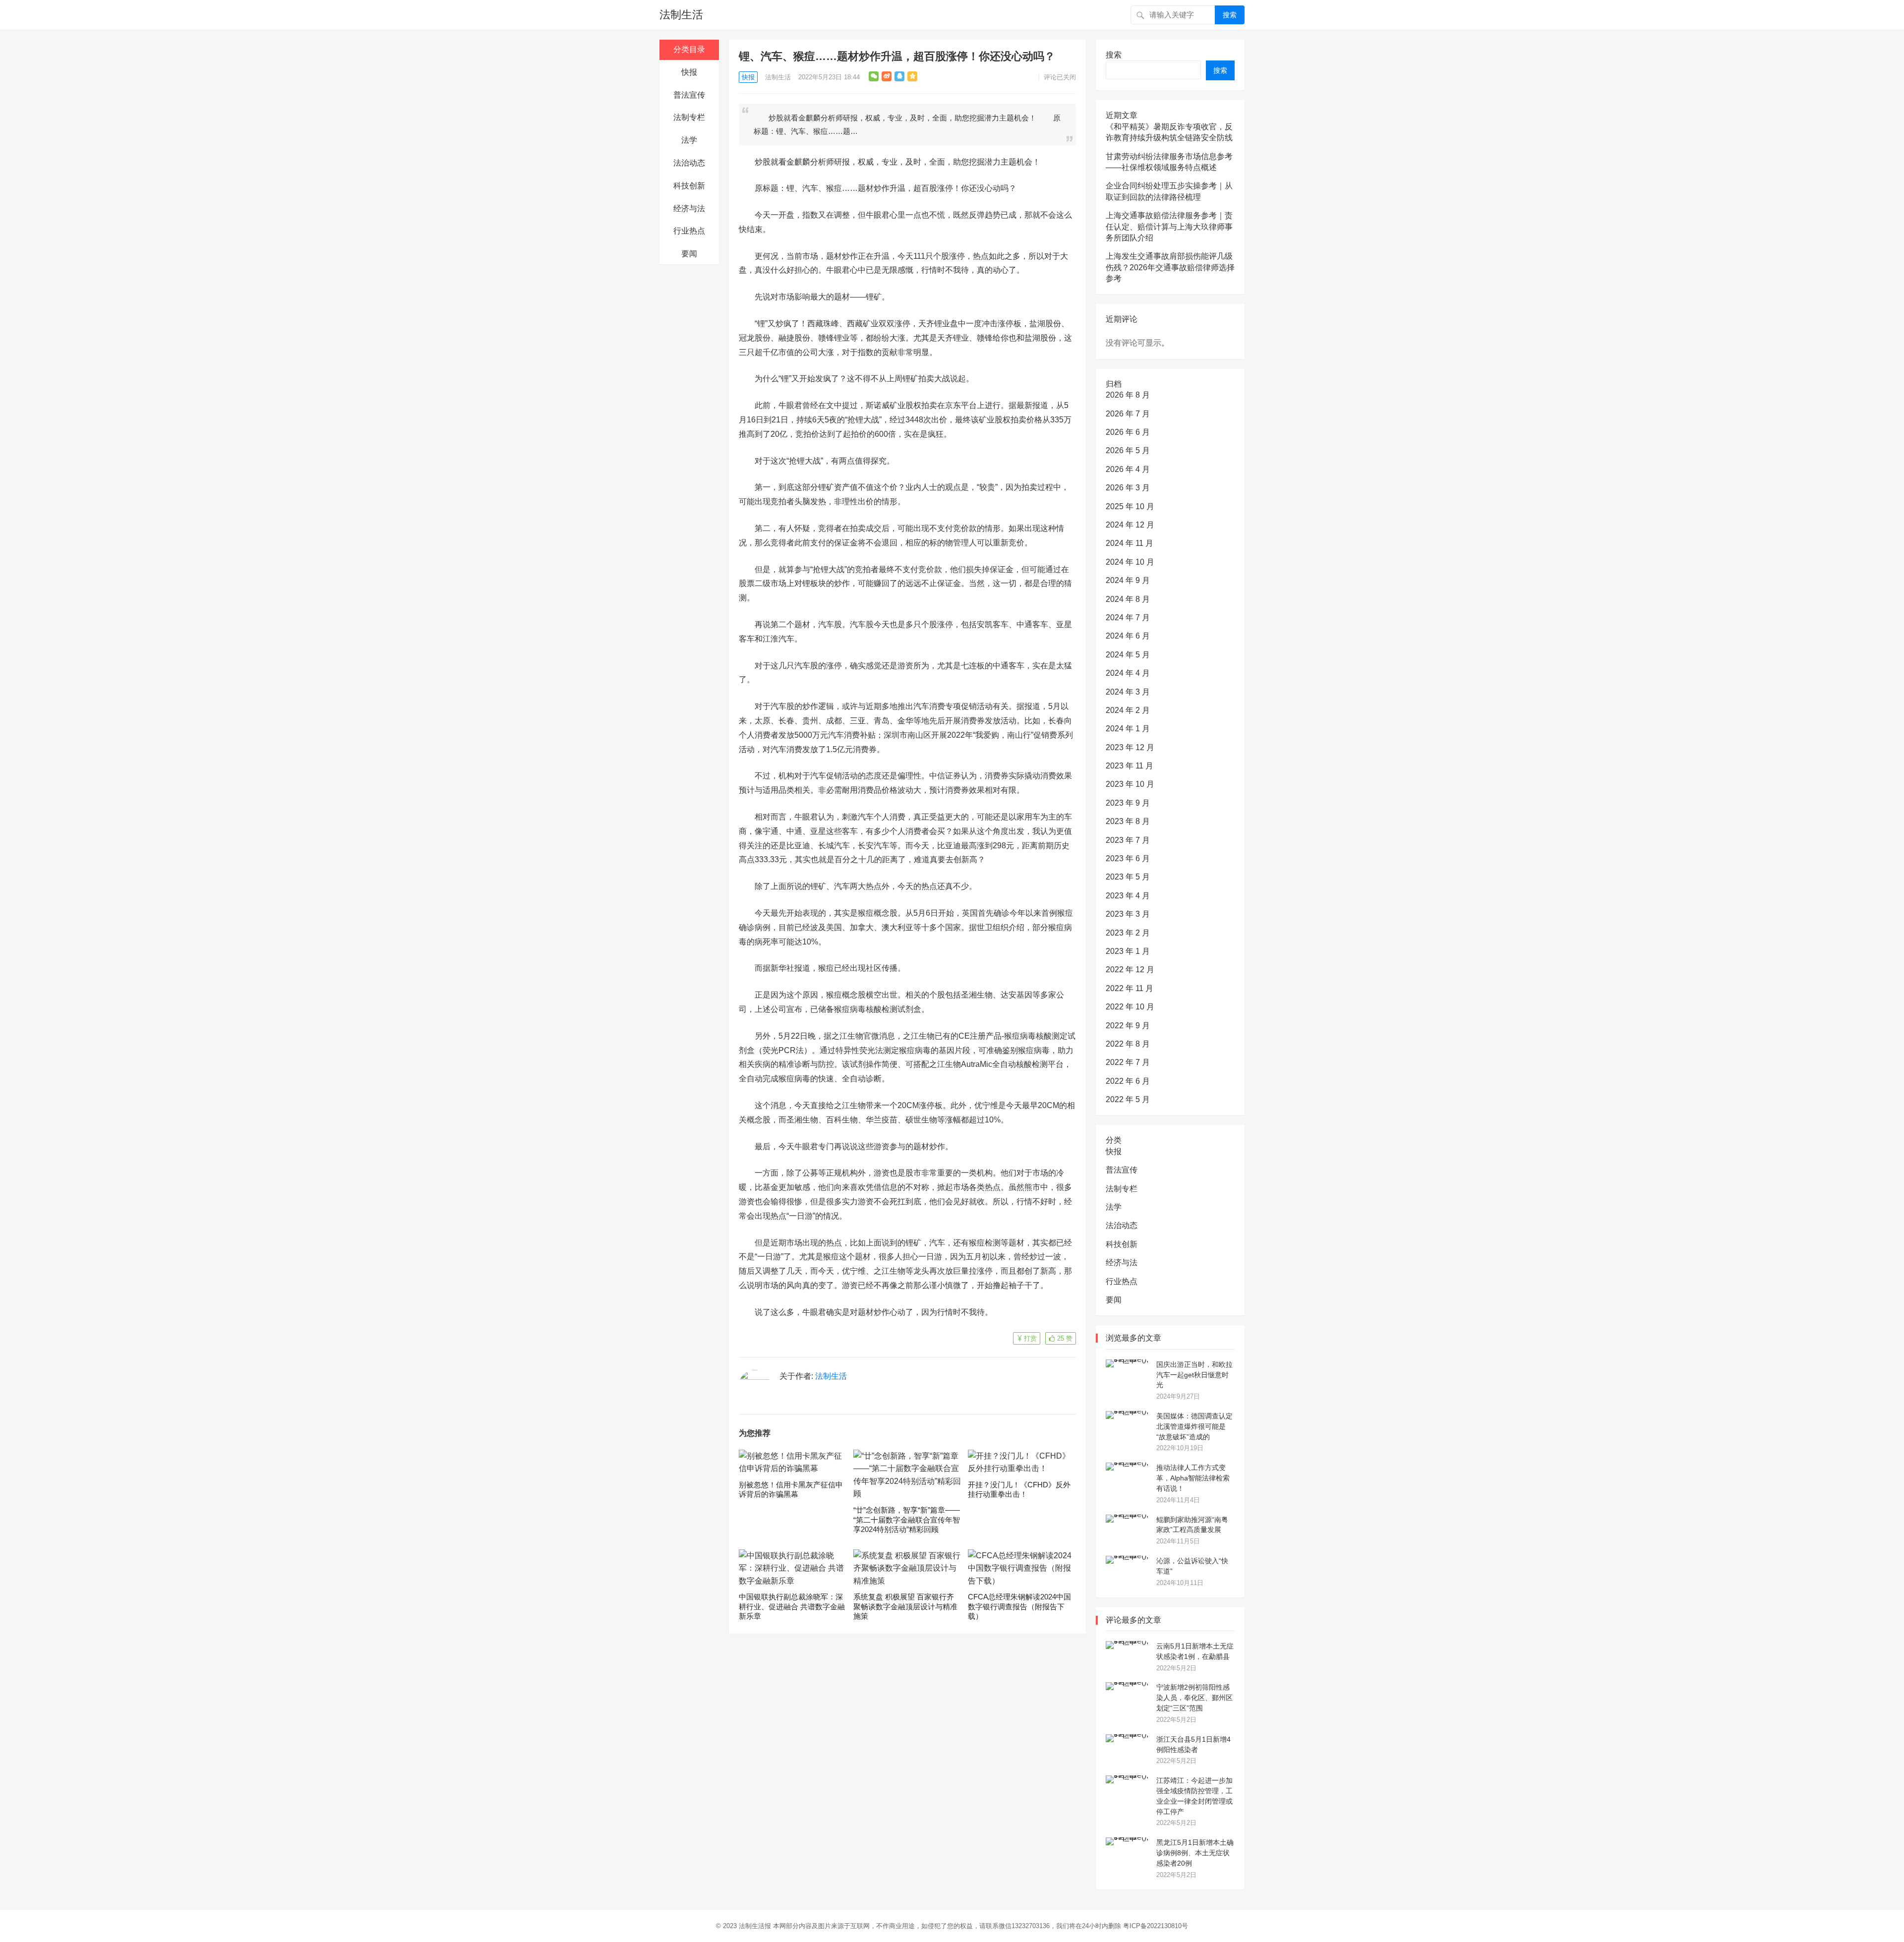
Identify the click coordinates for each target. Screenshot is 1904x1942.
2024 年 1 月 (1128, 729)
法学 (689, 140)
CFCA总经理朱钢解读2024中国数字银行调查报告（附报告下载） (1019, 1606)
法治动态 (689, 163)
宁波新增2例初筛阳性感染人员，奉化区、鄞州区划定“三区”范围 (1194, 1698)
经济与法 (689, 208)
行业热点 (689, 231)
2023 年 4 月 (1128, 896)
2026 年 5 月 (1128, 450)
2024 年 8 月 (1128, 599)
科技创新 (689, 186)
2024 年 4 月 (1128, 673)
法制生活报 (755, 1926)
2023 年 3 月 (1128, 914)
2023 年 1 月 (1128, 951)
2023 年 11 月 (1130, 766)
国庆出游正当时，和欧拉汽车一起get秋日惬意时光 (1194, 1375)
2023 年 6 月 (1128, 858)
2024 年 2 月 (1128, 710)
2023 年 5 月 (1128, 877)
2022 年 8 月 (1128, 1044)
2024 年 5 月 (1128, 655)
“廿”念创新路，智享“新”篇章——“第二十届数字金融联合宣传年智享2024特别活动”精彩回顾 (907, 1520)
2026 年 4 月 (1128, 469)
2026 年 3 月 (1128, 488)
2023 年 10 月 (1130, 784)
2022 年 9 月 (1128, 1026)
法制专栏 (689, 117)
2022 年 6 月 (1128, 1081)
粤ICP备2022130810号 (1156, 1926)
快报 (689, 72)
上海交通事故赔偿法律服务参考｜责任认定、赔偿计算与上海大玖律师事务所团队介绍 (1169, 227)
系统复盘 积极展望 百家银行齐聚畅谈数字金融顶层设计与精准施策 (905, 1606)
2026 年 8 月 (1128, 395)
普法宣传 (689, 95)
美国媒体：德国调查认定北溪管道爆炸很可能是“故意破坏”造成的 (1194, 1426)
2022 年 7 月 (1128, 1062)
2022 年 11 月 (1130, 988)
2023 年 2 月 (1128, 933)
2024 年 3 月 (1128, 692)
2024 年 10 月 (1130, 562)
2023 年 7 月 (1128, 840)
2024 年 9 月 (1128, 580)
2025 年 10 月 (1130, 506)
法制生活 (681, 15)
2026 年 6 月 (1128, 432)
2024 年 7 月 (1128, 618)
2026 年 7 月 (1128, 414)
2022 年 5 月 (1128, 1099)
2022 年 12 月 (1130, 970)
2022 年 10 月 (1130, 1007)
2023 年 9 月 (1128, 803)
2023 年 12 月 (1130, 747)
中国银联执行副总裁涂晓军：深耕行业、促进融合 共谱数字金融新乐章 (792, 1606)
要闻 (689, 254)
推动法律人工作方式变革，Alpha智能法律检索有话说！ (1193, 1478)
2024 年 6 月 (1128, 636)
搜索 (1230, 15)
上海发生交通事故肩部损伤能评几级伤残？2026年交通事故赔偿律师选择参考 (1170, 267)
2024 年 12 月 (1130, 525)
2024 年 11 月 (1130, 543)
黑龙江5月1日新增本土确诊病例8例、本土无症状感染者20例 (1195, 1853)
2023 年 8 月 (1128, 821)
